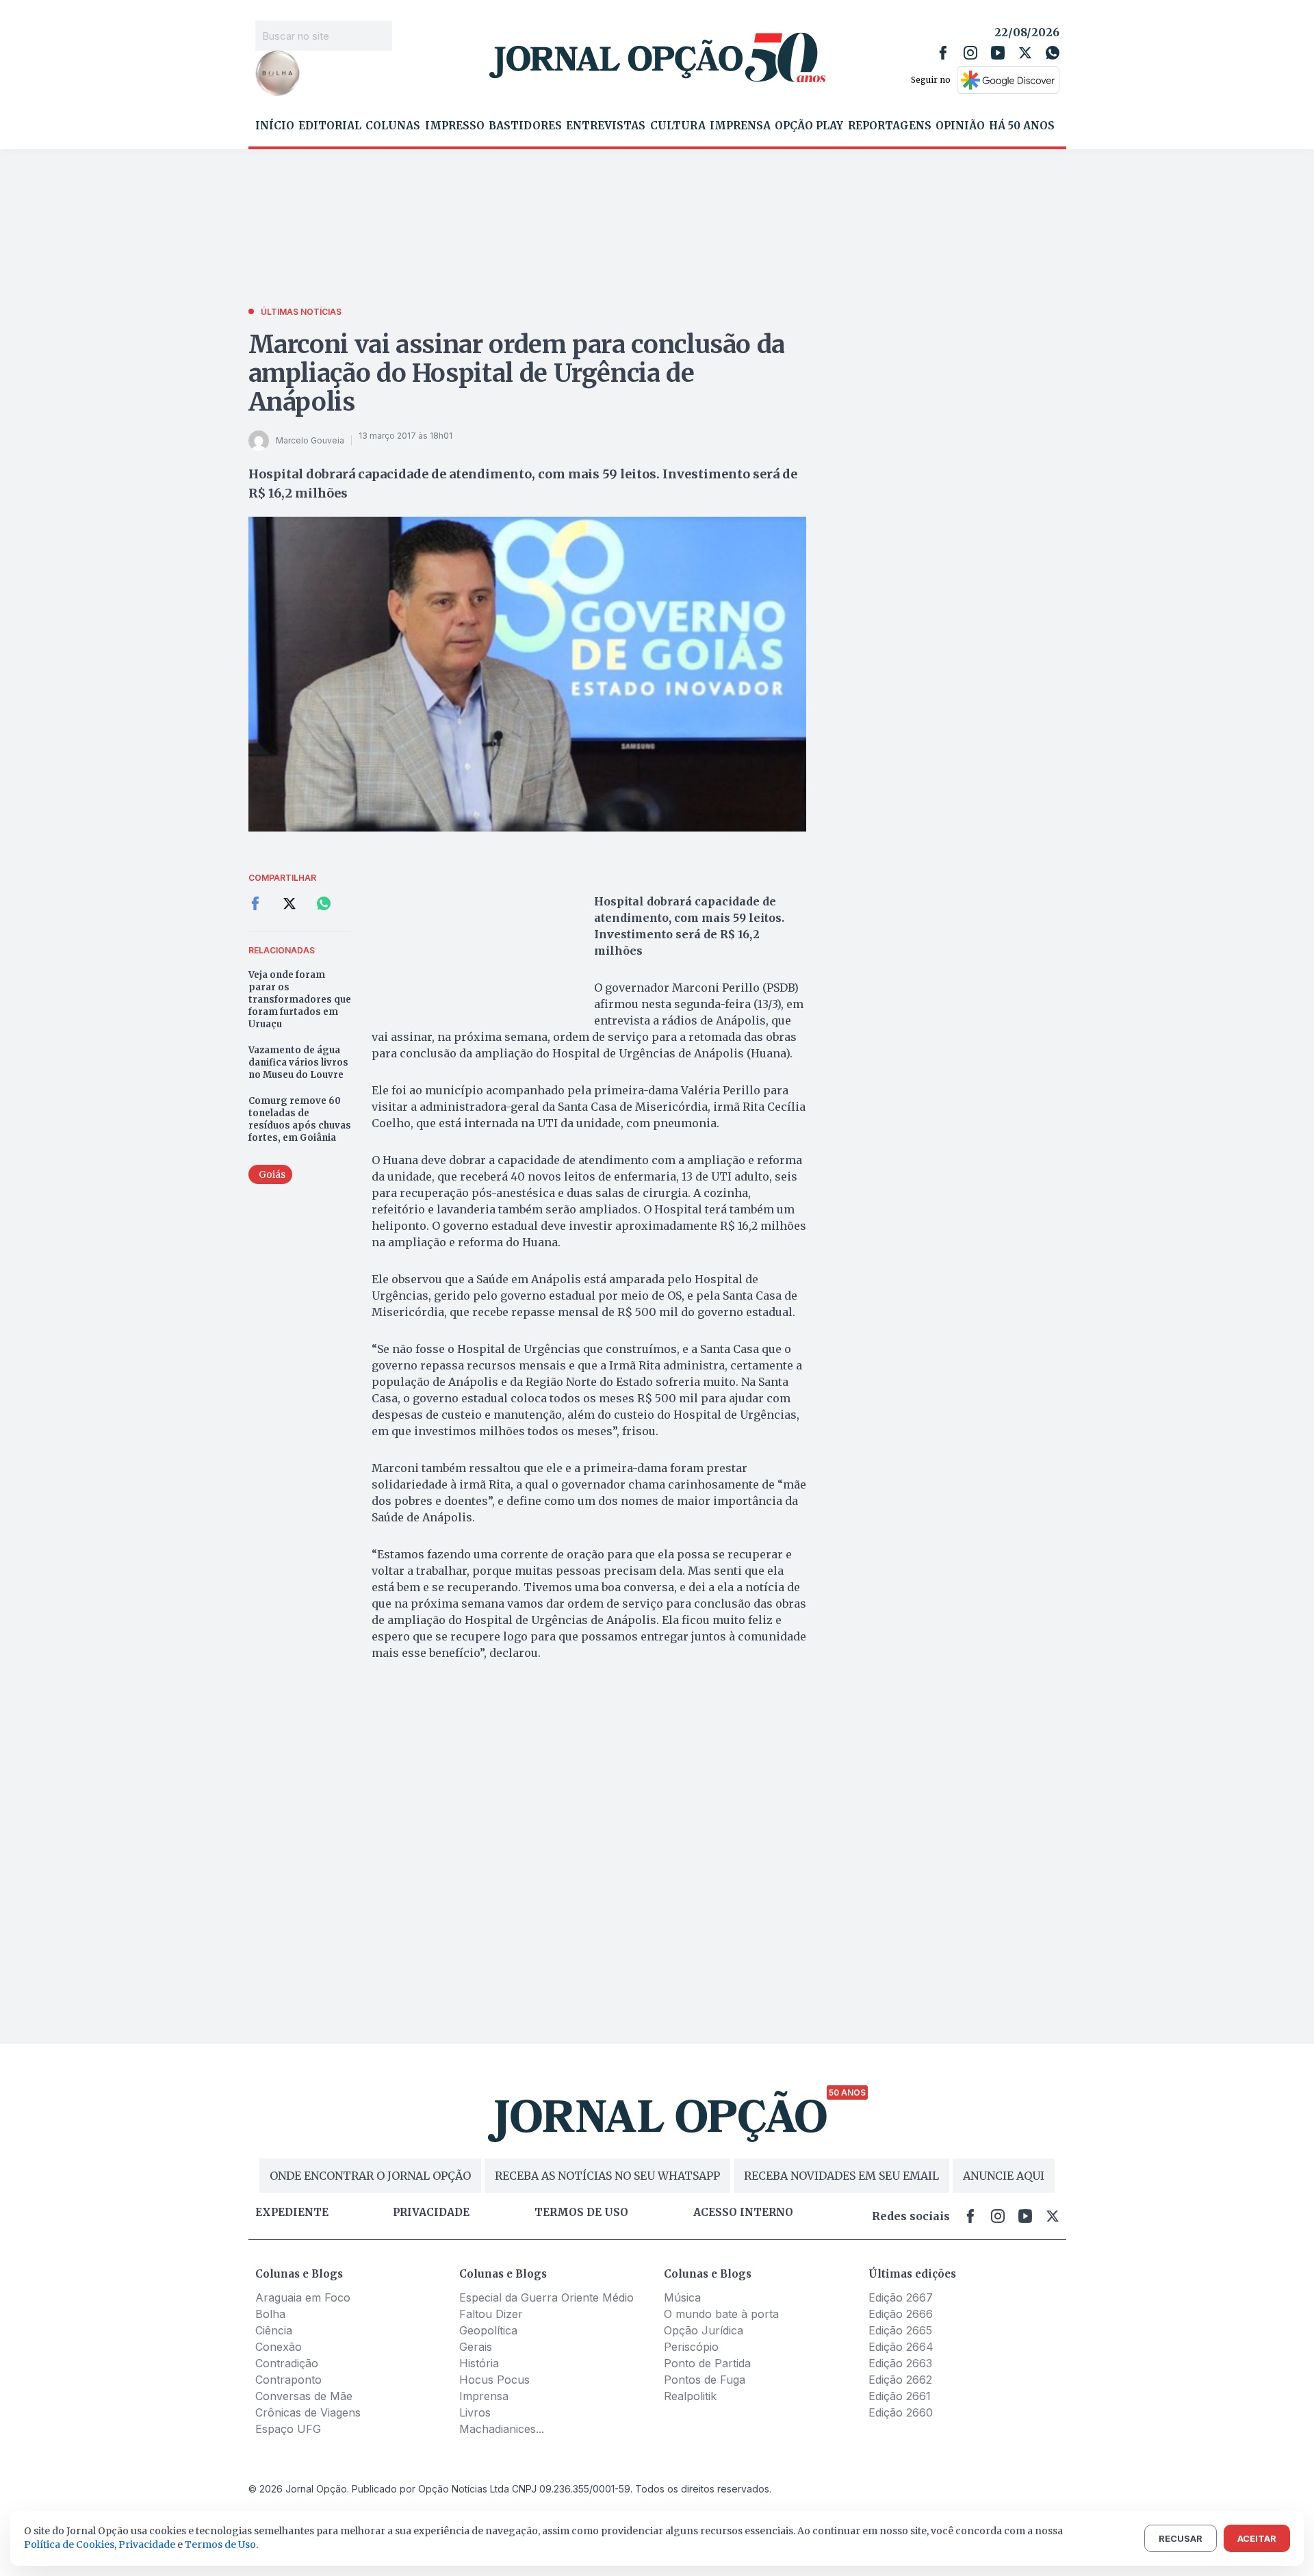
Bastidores (525, 126)
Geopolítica (488, 2330)
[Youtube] (998, 53)
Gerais (476, 2347)
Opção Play (809, 126)
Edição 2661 (900, 2396)
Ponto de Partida (707, 2363)
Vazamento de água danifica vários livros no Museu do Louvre (298, 1062)
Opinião (960, 126)
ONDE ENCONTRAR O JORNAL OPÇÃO (370, 2176)
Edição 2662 (900, 2380)
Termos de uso (581, 2213)
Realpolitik (690, 2396)
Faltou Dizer (491, 2314)
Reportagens (890, 126)
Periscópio (691, 2347)
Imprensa (740, 126)
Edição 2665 (900, 2330)
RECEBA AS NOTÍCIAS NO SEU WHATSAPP (607, 2176)
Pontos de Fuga (705, 2380)
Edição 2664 (901, 2347)
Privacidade (431, 2213)
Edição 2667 (901, 2297)
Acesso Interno (743, 2213)
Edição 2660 (901, 2412)
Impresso (455, 126)
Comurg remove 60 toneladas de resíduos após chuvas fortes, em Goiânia (300, 1119)
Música (682, 2297)
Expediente (292, 2213)
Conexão (279, 2347)
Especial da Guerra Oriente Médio (546, 2297)
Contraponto (288, 2380)
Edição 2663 (900, 2363)
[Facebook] (943, 53)
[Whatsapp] (1053, 53)
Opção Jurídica (704, 2330)
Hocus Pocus (494, 2380)
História (479, 2363)
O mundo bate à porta (721, 2314)
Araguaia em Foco (303, 2297)
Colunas (393, 126)
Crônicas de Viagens (308, 2412)
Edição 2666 (901, 2314)
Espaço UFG (288, 2429)
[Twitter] (1025, 53)
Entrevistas (606, 126)
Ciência (274, 2330)
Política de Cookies (69, 2545)
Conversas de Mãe (304, 2396)
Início (275, 126)
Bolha (270, 2314)
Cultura (678, 126)
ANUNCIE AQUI (1004, 2176)
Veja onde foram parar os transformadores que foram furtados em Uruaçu (300, 1000)
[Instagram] (970, 53)
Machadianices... (502, 2429)
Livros (475, 2412)
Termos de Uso (220, 2545)
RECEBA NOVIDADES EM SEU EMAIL (841, 2176)
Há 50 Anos (1022, 126)
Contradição (287, 2363)
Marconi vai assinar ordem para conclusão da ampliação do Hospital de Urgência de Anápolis (517, 373)
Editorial (330, 126)
